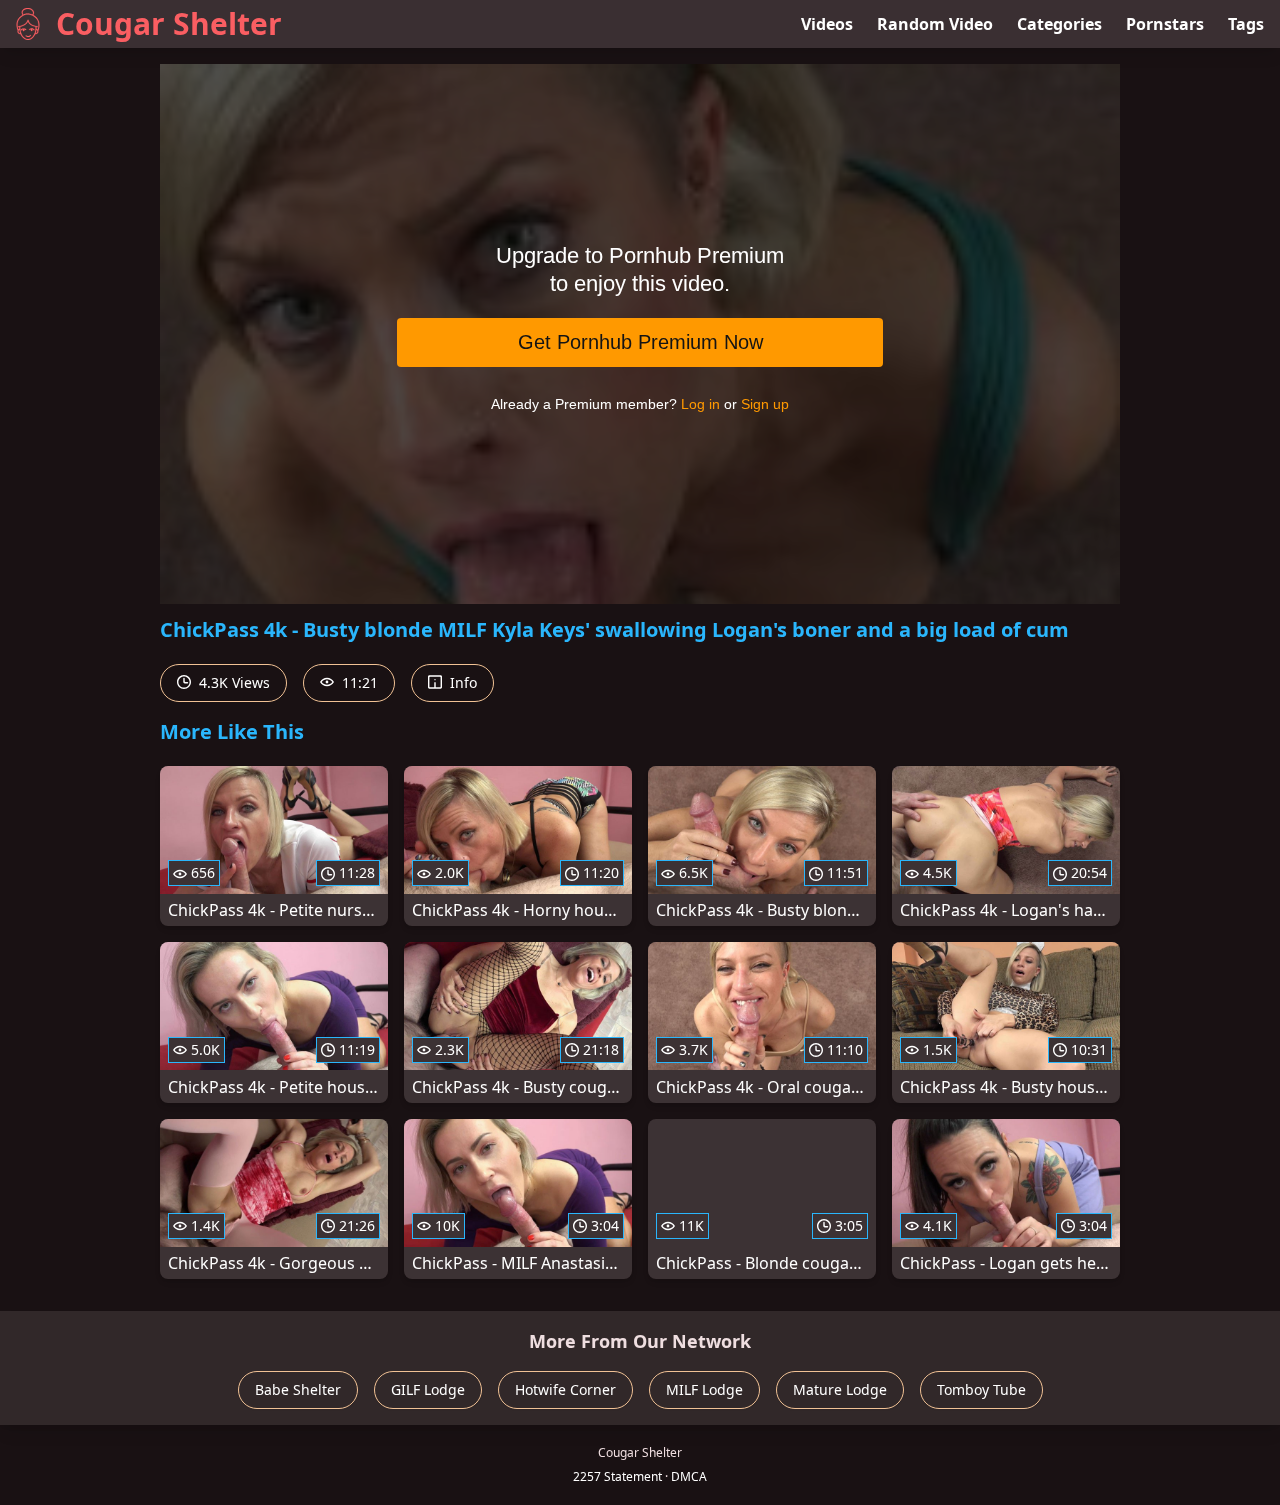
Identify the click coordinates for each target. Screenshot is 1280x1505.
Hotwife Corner (565, 1389)
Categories (1059, 24)
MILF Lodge (704, 1389)
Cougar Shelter (169, 23)
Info (461, 682)
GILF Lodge (428, 1389)
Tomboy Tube (981, 1389)
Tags (1246, 24)
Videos (827, 24)
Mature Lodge (840, 1389)
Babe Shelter (298, 1389)
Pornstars (1165, 24)
